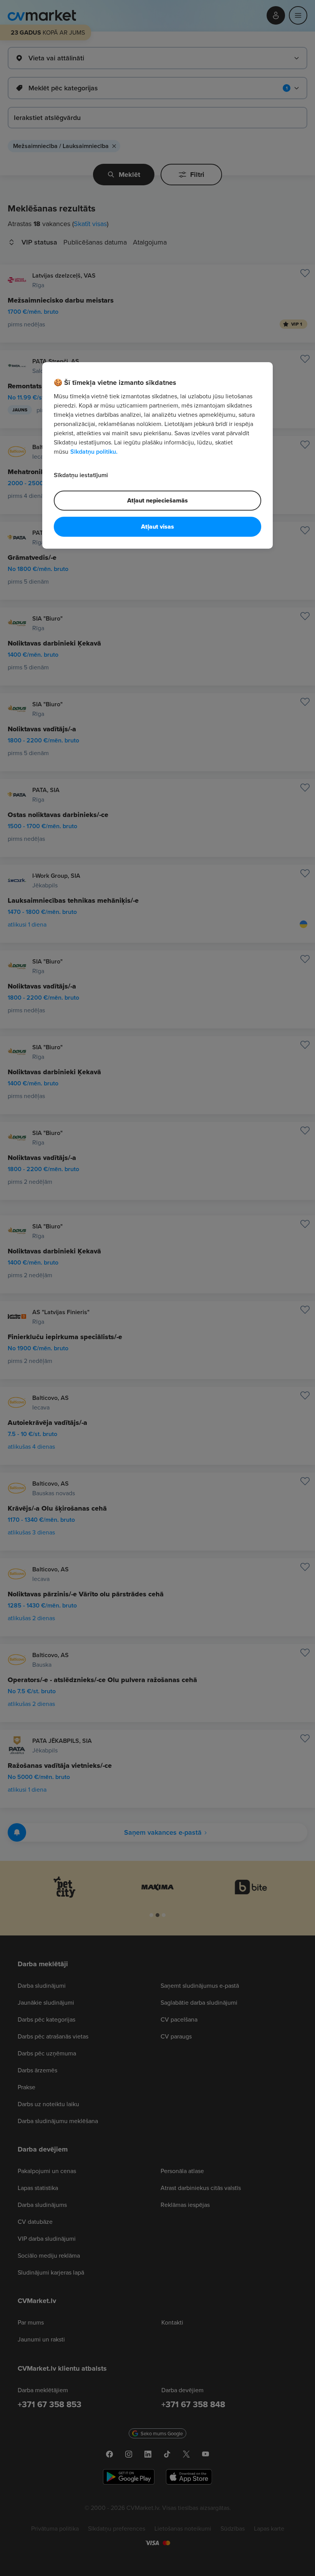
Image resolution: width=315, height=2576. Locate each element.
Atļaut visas (157, 527)
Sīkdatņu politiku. (94, 452)
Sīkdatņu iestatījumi (81, 475)
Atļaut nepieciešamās (157, 500)
